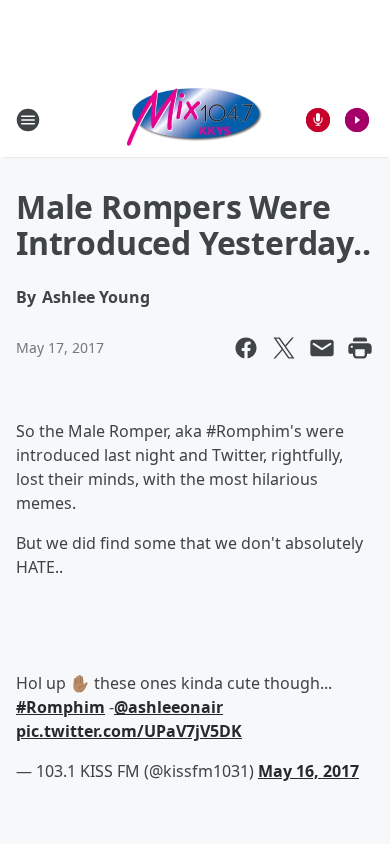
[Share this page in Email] (322, 348)
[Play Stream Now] (357, 120)
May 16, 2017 (308, 771)
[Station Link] (195, 119)
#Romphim (60, 707)
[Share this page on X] (284, 348)
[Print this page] (360, 348)
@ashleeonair (168, 707)
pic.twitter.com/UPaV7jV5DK (129, 731)
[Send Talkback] (318, 120)
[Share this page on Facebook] (246, 348)
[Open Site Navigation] (28, 120)
